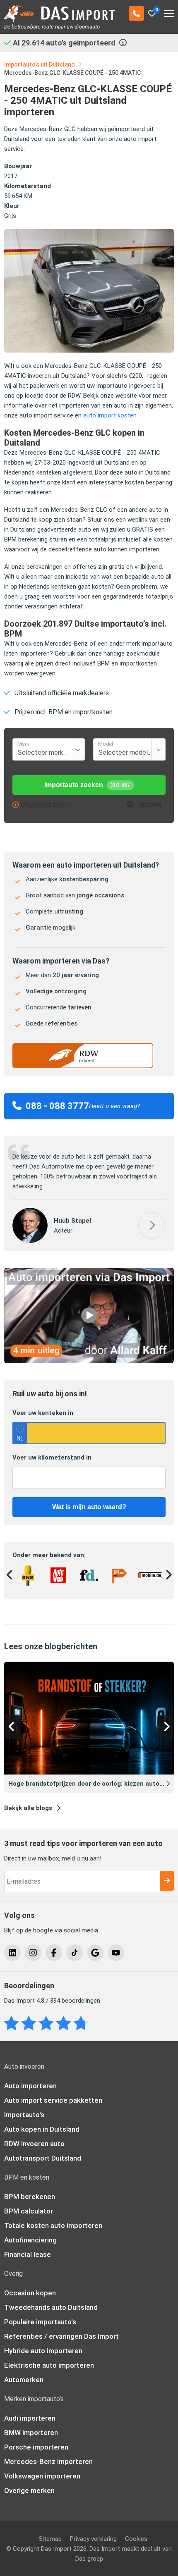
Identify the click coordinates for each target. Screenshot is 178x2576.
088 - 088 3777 (57, 1106)
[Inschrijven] (167, 1871)
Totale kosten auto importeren (53, 2216)
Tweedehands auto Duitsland (51, 2298)
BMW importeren (31, 2423)
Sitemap (50, 2529)
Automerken (24, 2370)
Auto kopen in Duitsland (42, 2120)
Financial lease (28, 2245)
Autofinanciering (30, 2230)
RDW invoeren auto (34, 2134)
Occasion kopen (30, 2283)
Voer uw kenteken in (43, 1403)
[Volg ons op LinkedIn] (12, 1943)
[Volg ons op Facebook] (54, 1943)
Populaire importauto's (40, 2312)
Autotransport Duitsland (43, 2149)
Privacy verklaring (93, 2529)
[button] (152, 1215)
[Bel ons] (136, 13)
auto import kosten (110, 415)
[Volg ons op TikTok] (75, 1943)
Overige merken (29, 2481)
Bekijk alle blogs (28, 1798)
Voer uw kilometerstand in (52, 1448)
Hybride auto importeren (43, 2341)
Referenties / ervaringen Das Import (61, 2327)
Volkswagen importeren (42, 2466)
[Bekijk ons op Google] (95, 1943)
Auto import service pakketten (53, 2091)
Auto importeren (30, 2076)
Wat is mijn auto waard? (89, 1497)
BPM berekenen (30, 2187)
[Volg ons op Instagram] (33, 1943)
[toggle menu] (169, 11)
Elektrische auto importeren (49, 2356)
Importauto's (24, 2105)
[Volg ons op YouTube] (116, 1943)
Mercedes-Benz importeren (48, 2452)
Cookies (136, 2529)
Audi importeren (30, 2409)
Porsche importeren (36, 2438)
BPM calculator (29, 2202)
